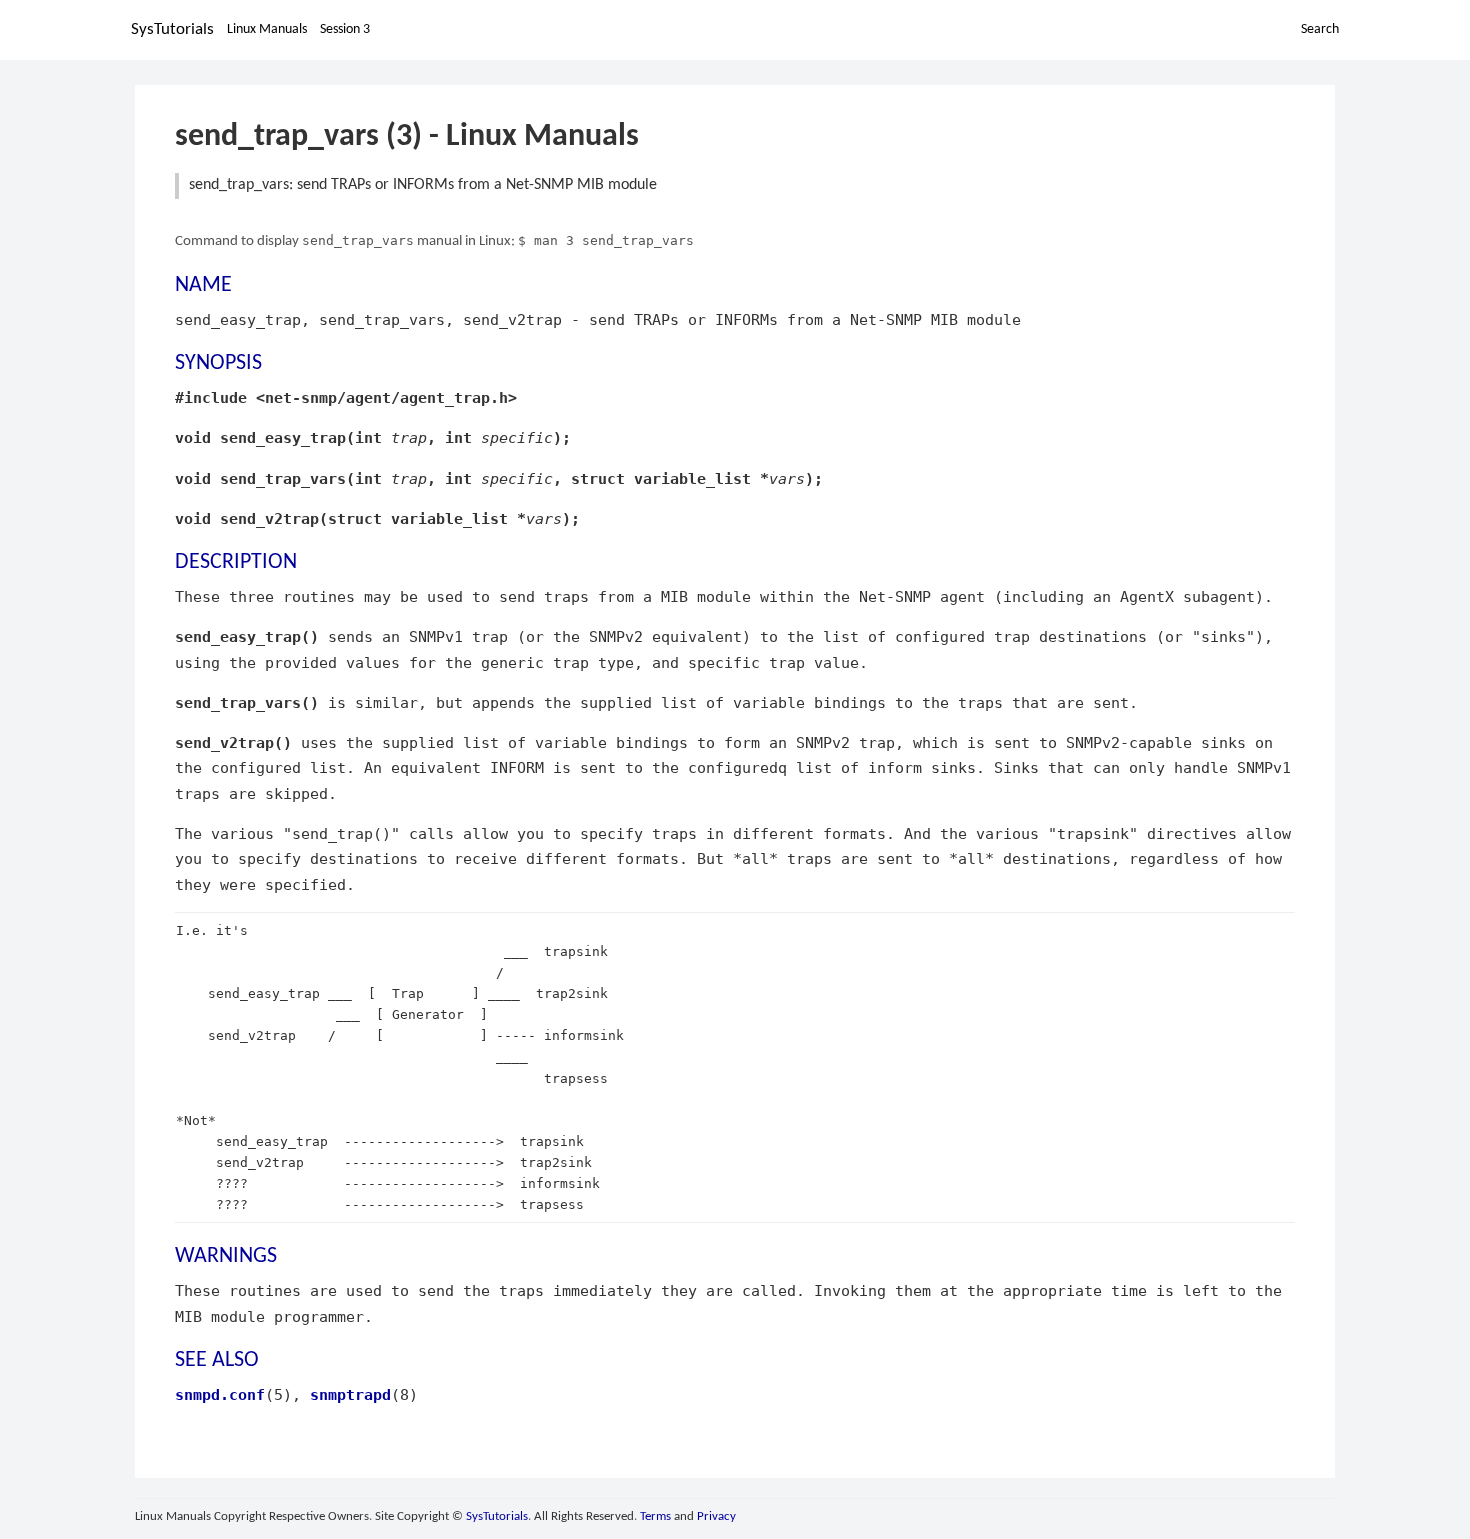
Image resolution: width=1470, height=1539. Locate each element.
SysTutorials (172, 29)
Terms (655, 1516)
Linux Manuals (267, 29)
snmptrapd (350, 1394)
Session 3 (345, 29)
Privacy (716, 1516)
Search (1320, 29)
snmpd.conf (220, 1394)
